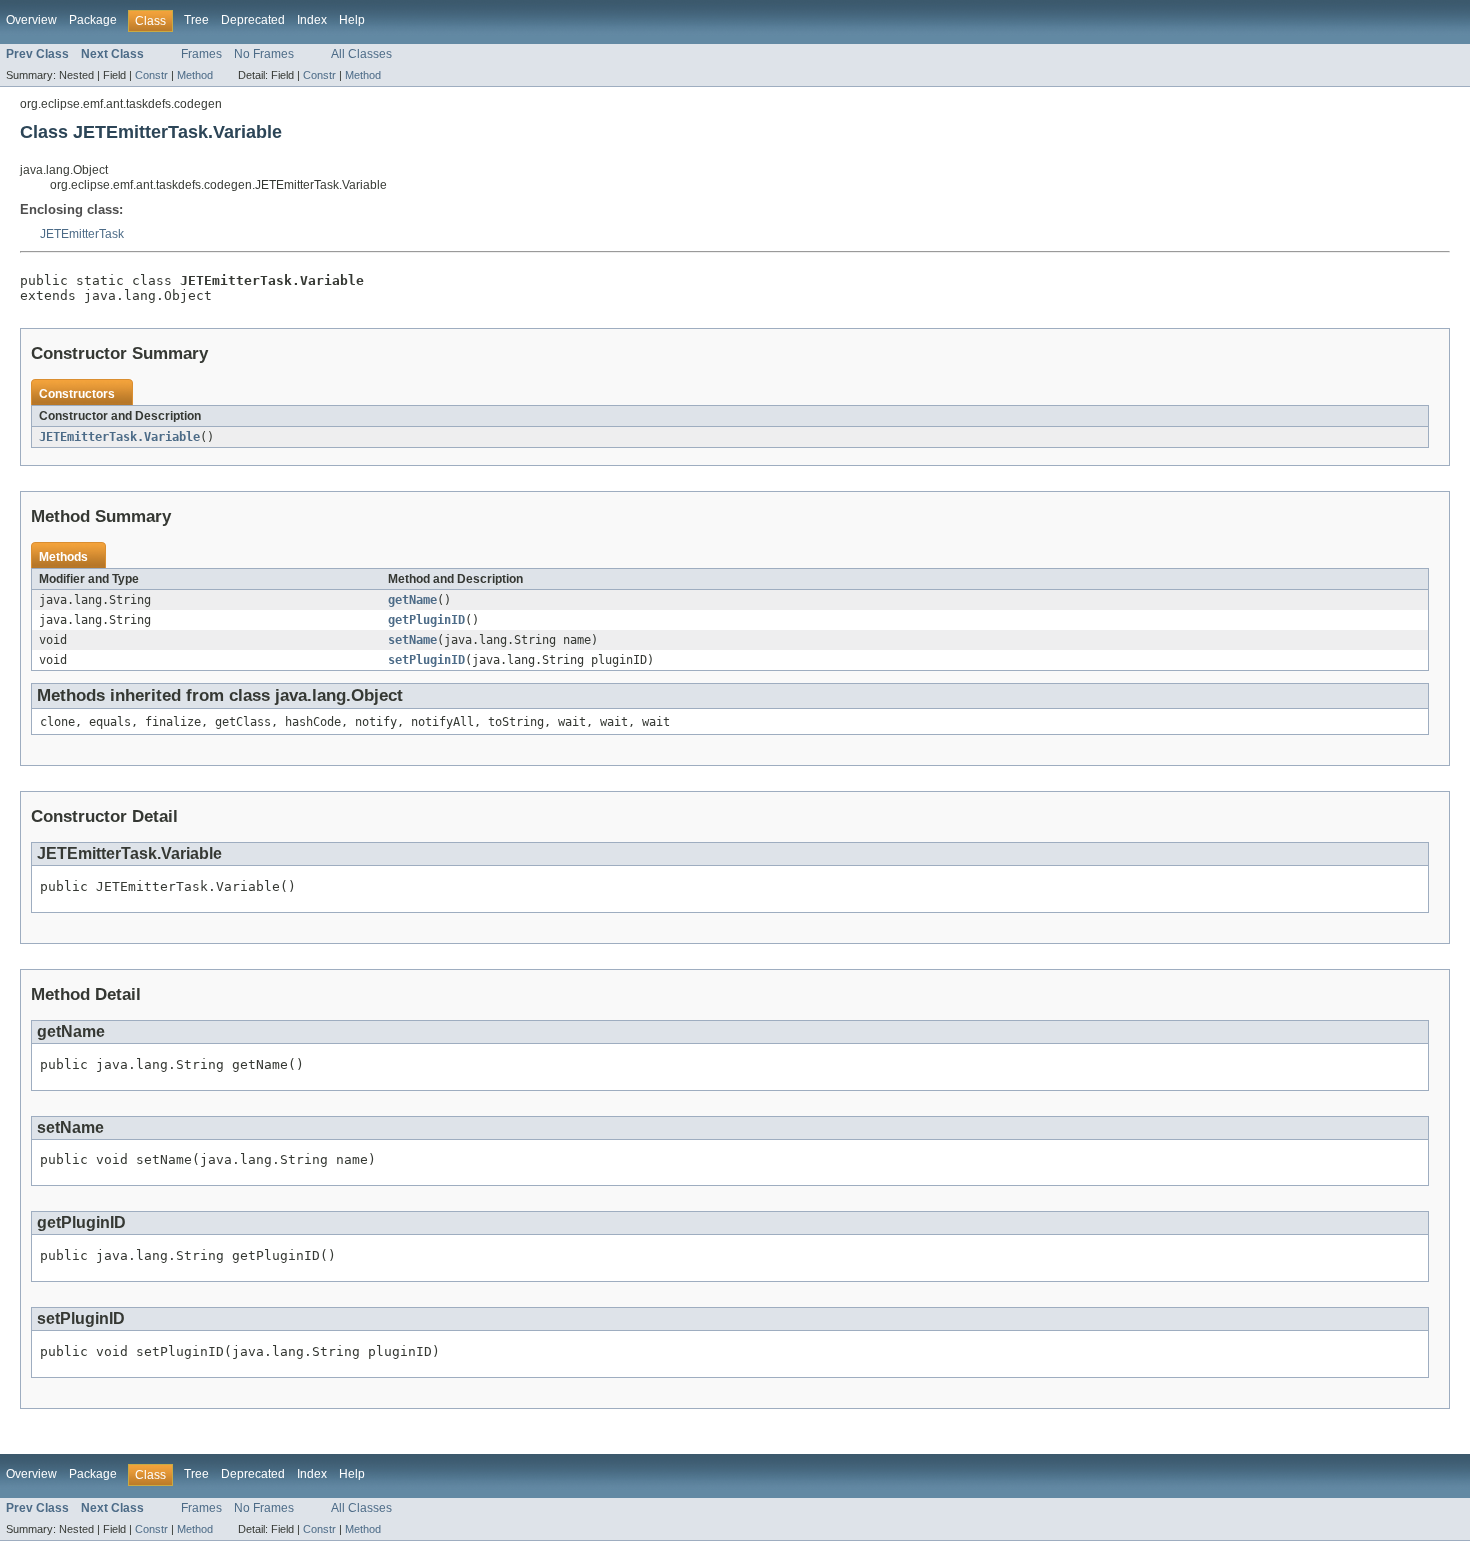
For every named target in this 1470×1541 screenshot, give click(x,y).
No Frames (264, 54)
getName (412, 600)
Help (352, 20)
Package (93, 20)
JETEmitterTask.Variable (119, 437)
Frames (201, 54)
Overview (31, 20)
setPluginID (426, 660)
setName (412, 640)
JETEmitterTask (82, 234)
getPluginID (426, 620)
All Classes (361, 54)
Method (195, 75)
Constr (151, 75)
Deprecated (253, 20)
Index (312, 20)
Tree (196, 20)
